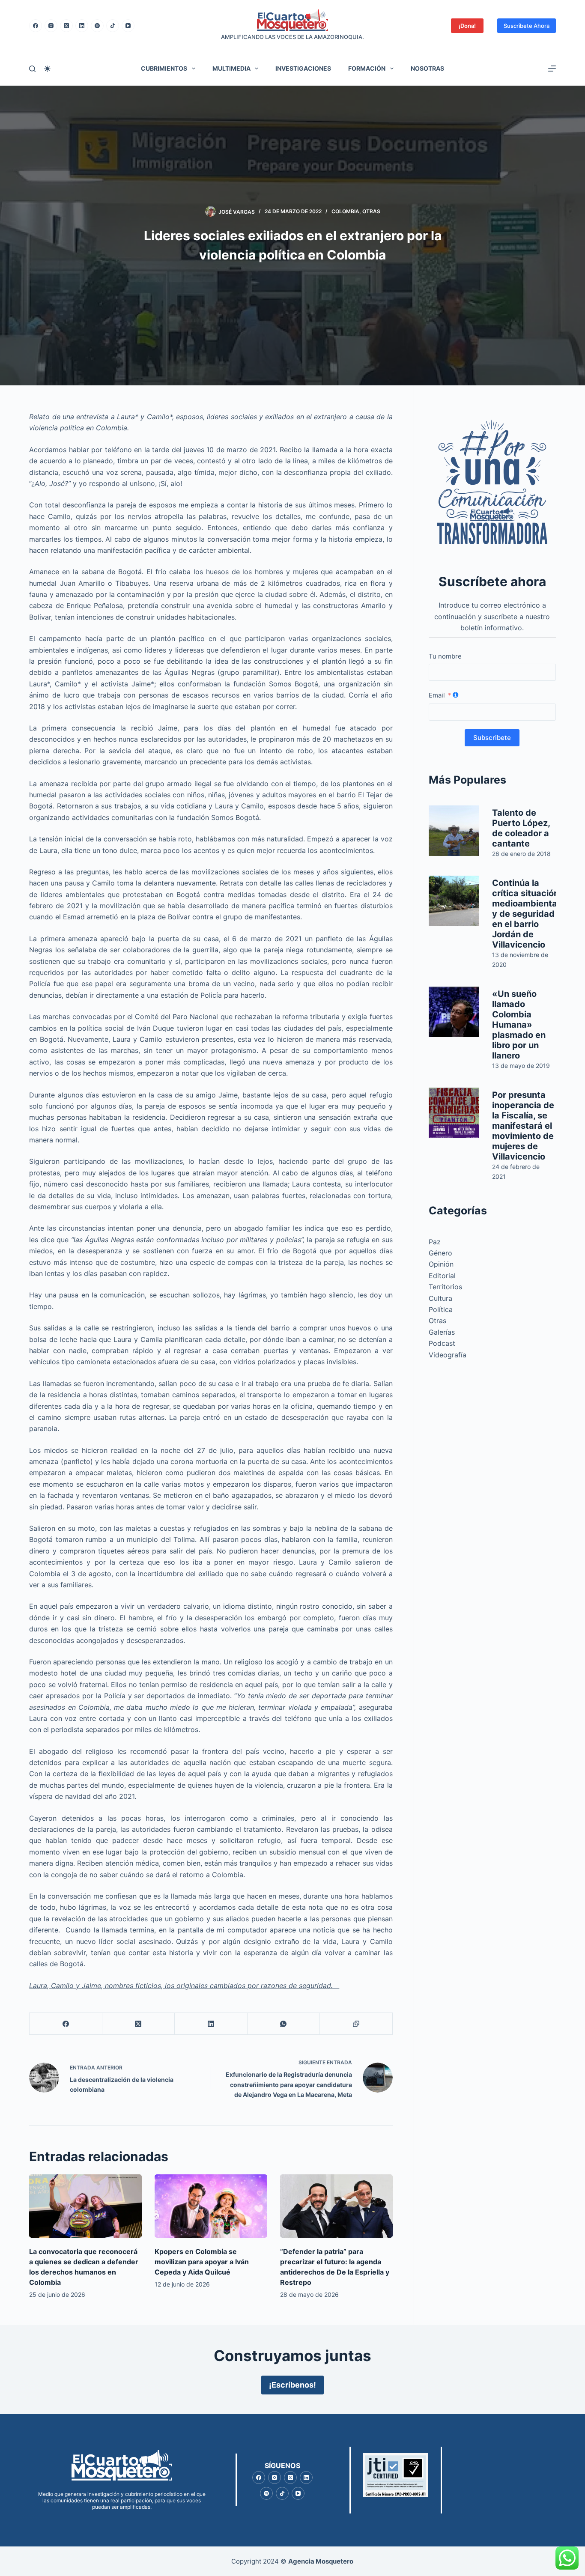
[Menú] (552, 69)
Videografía (448, 1355)
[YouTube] (128, 26)
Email (437, 695)
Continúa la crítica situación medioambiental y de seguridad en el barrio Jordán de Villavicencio (526, 914)
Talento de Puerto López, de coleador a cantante (521, 828)
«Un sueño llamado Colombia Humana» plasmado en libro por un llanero (519, 1025)
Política (441, 1309)
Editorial (442, 1276)
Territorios (445, 1287)
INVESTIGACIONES (303, 68)
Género (440, 1253)
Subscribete (492, 738)
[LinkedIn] (82, 26)
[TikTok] (113, 26)
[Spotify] (97, 26)
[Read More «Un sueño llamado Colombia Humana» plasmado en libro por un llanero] (454, 1012)
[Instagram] (51, 26)
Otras (371, 211)
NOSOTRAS (427, 68)
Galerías (442, 1332)
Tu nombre (445, 656)
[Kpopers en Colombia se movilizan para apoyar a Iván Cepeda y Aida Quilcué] (211, 2206)
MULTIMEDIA (231, 68)
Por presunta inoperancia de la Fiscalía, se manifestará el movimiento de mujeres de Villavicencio (523, 1126)
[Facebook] (36, 26)
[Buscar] (32, 69)
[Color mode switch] (47, 69)
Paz (435, 1242)
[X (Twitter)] (66, 26)
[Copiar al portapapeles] (356, 2024)
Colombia (345, 211)
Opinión (441, 1264)
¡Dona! (467, 26)
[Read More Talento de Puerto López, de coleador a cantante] (454, 831)
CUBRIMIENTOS (164, 68)
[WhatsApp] (284, 2024)
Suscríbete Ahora (527, 26)
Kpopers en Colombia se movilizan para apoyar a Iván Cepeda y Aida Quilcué (202, 2262)
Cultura (440, 1298)
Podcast (442, 1343)
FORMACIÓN (367, 68)
